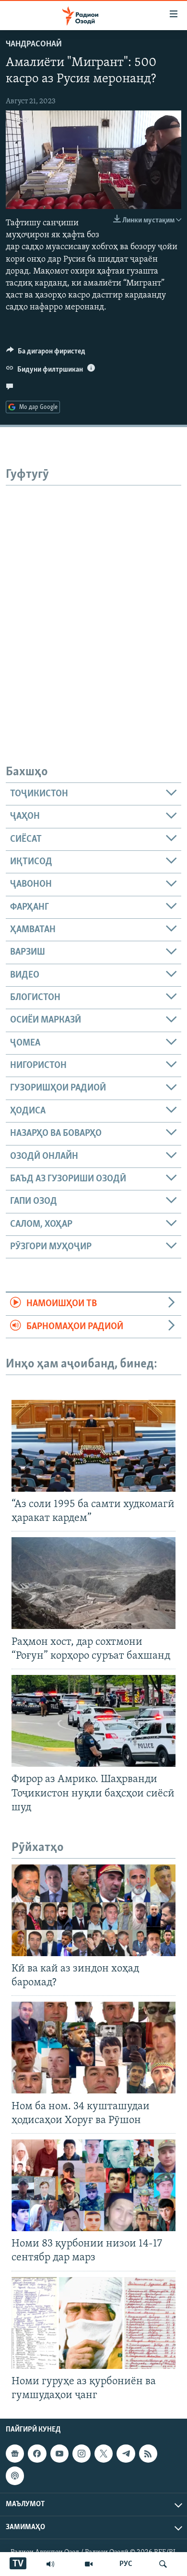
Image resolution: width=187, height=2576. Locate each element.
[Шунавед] (50, 2564)
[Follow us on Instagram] (82, 2454)
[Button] (46, 353)
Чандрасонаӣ (34, 44)
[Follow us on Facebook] (37, 2454)
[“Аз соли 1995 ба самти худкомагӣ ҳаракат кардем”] (93, 1446)
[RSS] (148, 2454)
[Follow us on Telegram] (126, 2454)
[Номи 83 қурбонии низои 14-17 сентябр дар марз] (93, 2185)
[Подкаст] (15, 2476)
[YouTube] (89, 2564)
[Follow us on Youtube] (59, 2454)
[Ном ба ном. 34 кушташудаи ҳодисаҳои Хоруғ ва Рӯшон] (93, 2048)
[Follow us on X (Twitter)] (104, 2454)
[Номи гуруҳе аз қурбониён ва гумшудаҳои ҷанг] (93, 2323)
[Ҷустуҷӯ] (163, 2564)
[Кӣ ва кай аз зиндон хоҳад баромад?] (93, 1910)
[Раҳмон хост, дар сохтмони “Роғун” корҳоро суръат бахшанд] (93, 1583)
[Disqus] (93, 605)
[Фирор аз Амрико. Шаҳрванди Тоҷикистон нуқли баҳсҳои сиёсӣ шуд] (93, 1721)
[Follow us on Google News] (15, 2454)
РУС (126, 2564)
